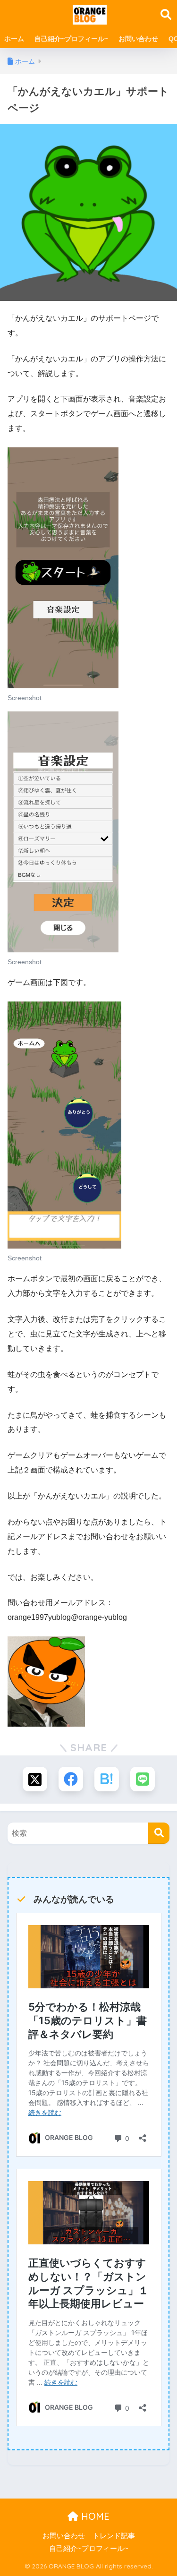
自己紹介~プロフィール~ (71, 39)
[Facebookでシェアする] (71, 1779)
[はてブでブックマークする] (107, 1779)
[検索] (159, 1833)
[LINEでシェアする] (143, 1779)
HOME (94, 2516)
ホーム (14, 39)
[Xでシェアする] (35, 1779)
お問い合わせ (138, 39)
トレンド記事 (114, 2536)
